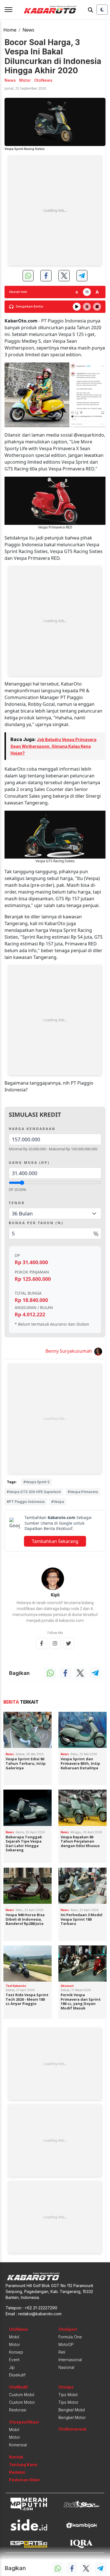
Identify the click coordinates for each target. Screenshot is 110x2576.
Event (14, 2360)
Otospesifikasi (24, 2422)
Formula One (70, 2337)
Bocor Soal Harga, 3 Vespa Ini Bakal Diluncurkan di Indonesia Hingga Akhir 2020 (53, 56)
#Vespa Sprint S (37, 1482)
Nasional (66, 2367)
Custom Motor (22, 2402)
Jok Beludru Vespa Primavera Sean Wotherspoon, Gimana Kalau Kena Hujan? (53, 746)
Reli (62, 2352)
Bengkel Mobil (72, 2410)
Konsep (16, 2352)
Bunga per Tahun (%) (36, 1223)
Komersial (18, 2445)
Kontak (16, 2457)
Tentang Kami (23, 2465)
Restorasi (18, 2410)
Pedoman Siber (25, 2480)
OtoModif (18, 2387)
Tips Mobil (68, 2395)
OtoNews (18, 2329)
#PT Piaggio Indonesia (26, 1502)
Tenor (17, 1203)
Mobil (14, 2337)
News (28, 30)
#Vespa (58, 1502)
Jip (12, 2367)
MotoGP (66, 2344)
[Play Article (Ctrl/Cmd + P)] (77, 307)
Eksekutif (17, 2375)
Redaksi (17, 2472)
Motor (15, 2344)
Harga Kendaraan (32, 1129)
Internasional (70, 2360)
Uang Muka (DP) (29, 1163)
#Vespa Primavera (83, 1492)
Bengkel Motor (72, 2417)
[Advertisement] (55, 211)
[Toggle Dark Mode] (102, 10)
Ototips (66, 2387)
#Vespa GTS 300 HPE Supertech (34, 1492)
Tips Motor (68, 2402)
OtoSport (68, 2329)
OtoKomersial (72, 2429)
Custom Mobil (22, 2395)
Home (10, 30)
